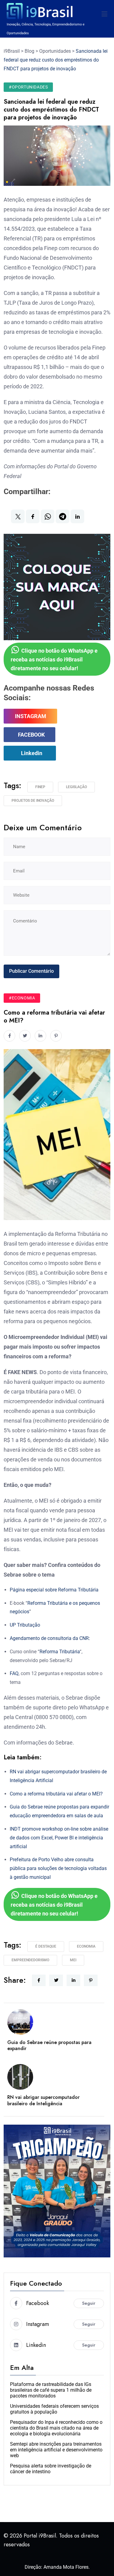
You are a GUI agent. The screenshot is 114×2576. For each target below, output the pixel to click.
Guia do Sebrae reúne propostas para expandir (49, 2046)
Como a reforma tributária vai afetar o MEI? (56, 1794)
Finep (40, 787)
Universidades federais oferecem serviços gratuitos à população (54, 2409)
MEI (73, 1960)
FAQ (14, 1673)
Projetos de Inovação (33, 801)
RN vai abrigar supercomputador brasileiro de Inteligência (43, 2100)
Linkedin (32, 753)
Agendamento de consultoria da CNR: (50, 1638)
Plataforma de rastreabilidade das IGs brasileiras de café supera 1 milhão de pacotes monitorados (51, 2390)
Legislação (76, 787)
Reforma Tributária (60, 1652)
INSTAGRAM (31, 716)
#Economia (22, 998)
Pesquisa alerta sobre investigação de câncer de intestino (51, 2469)
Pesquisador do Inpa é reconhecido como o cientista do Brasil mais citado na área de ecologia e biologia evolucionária (56, 2428)
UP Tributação (25, 1625)
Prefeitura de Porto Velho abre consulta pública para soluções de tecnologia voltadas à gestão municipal (58, 1868)
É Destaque (46, 1946)
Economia (86, 1946)
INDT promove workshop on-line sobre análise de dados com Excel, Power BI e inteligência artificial (59, 1838)
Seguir (89, 2303)
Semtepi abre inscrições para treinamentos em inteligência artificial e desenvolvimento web (56, 2450)
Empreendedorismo (30, 1960)
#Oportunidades (28, 87)
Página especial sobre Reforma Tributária (54, 1590)
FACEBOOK (31, 735)
